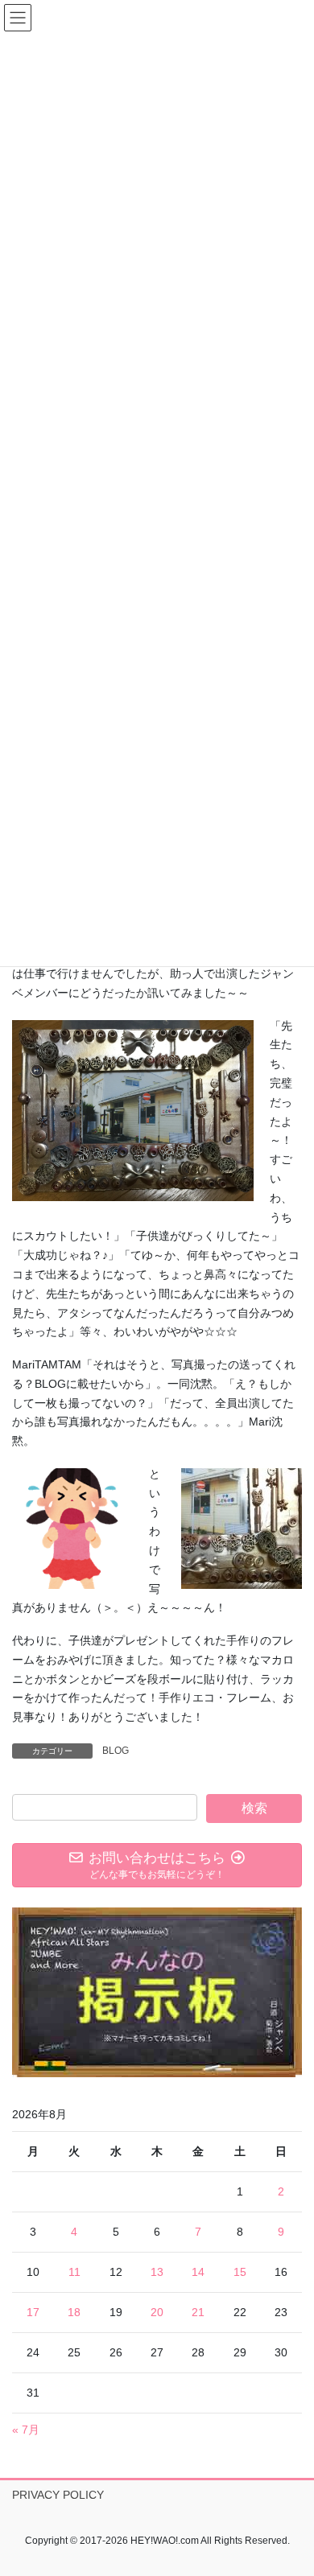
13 (157, 2272)
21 (198, 2312)
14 (198, 2272)
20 (157, 2312)
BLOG (116, 1751)
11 (74, 2272)
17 (33, 2312)
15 (240, 2272)
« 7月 (26, 2430)
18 (74, 2312)
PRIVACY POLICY (58, 2495)
